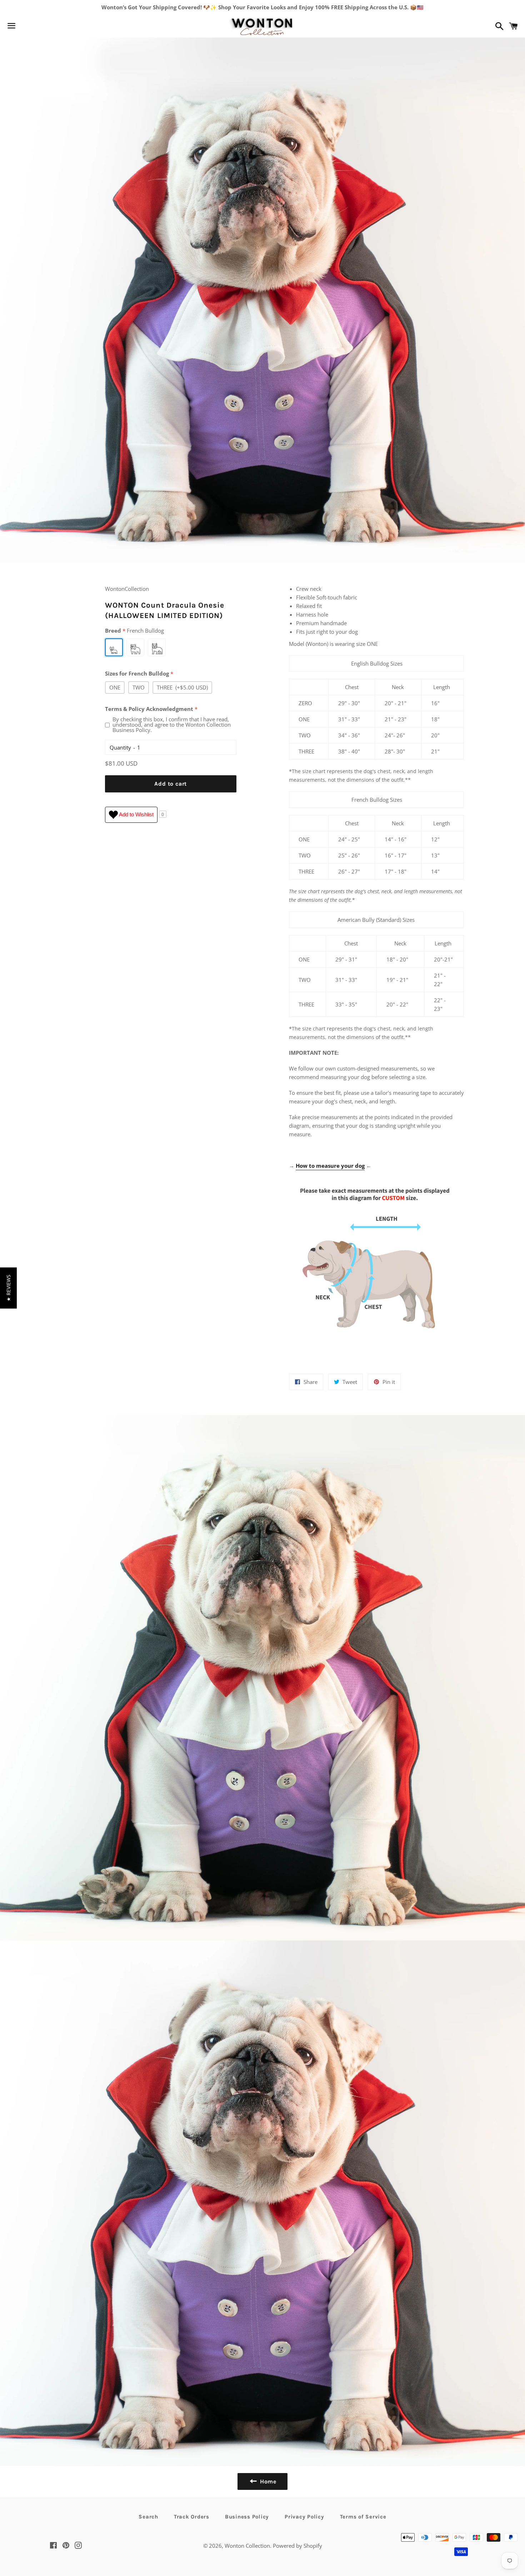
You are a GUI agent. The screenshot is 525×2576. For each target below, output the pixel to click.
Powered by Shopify (297, 2546)
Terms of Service (363, 2517)
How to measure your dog (330, 1166)
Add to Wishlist (136, 814)
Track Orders (192, 2517)
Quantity (120, 747)
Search (148, 2517)
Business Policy (247, 2517)
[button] (8, 1288)
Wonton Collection (247, 2546)
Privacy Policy (304, 2517)
